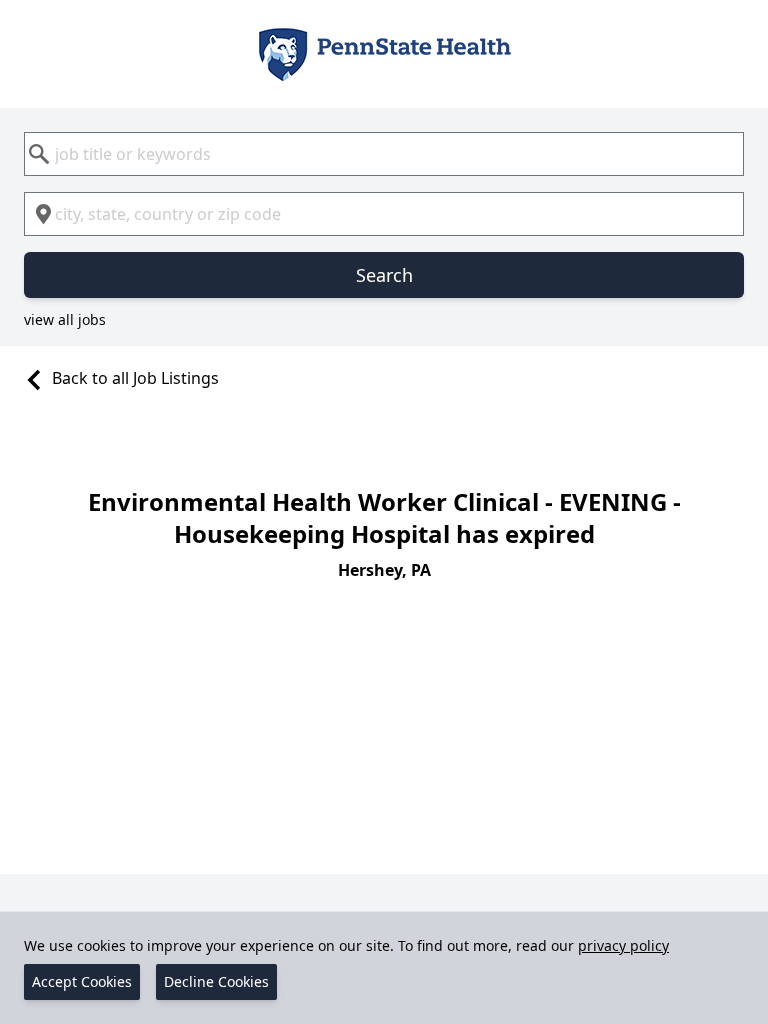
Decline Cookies (216, 981)
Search (384, 275)
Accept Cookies (82, 981)
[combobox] (384, 154)
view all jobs (65, 319)
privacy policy (623, 945)
